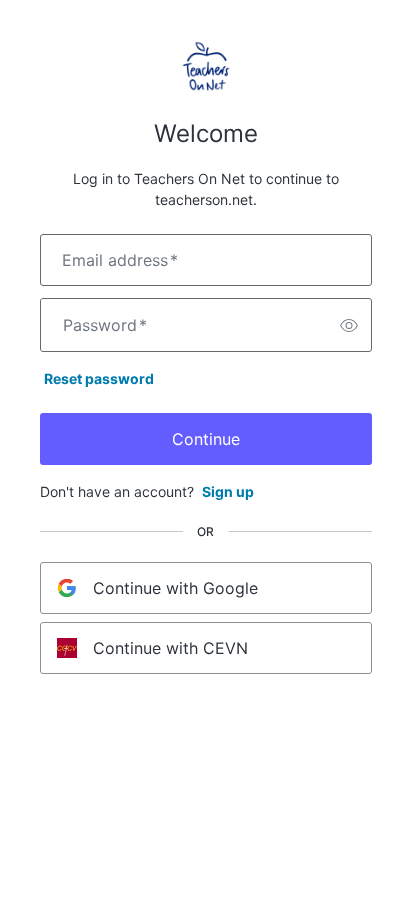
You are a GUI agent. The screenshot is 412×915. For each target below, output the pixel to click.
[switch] (349, 325)
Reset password (99, 378)
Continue (206, 439)
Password (105, 325)
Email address (120, 260)
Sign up (228, 491)
